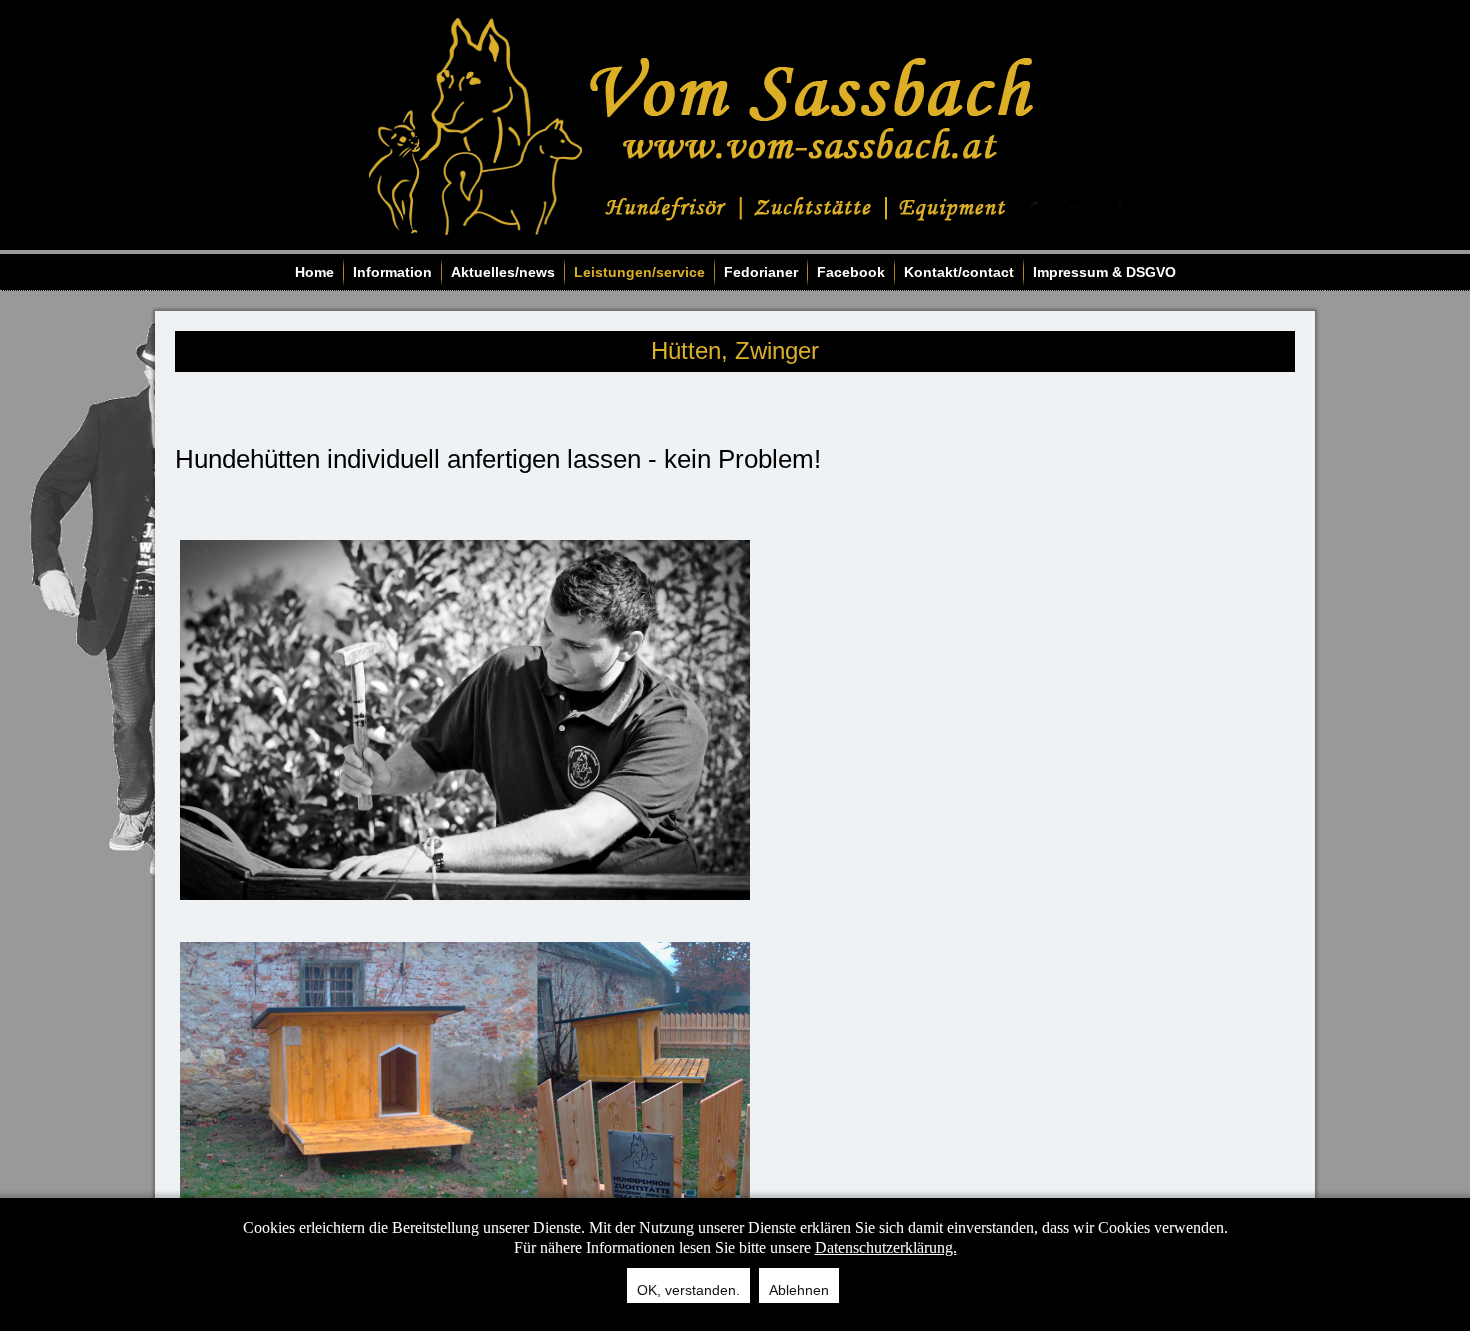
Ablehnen (799, 1290)
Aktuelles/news (503, 272)
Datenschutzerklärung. (886, 1247)
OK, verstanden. (688, 1290)
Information (392, 272)
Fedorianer (761, 272)
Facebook (851, 272)
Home (314, 272)
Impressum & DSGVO (1104, 272)
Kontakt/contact (959, 272)
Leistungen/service (639, 272)
